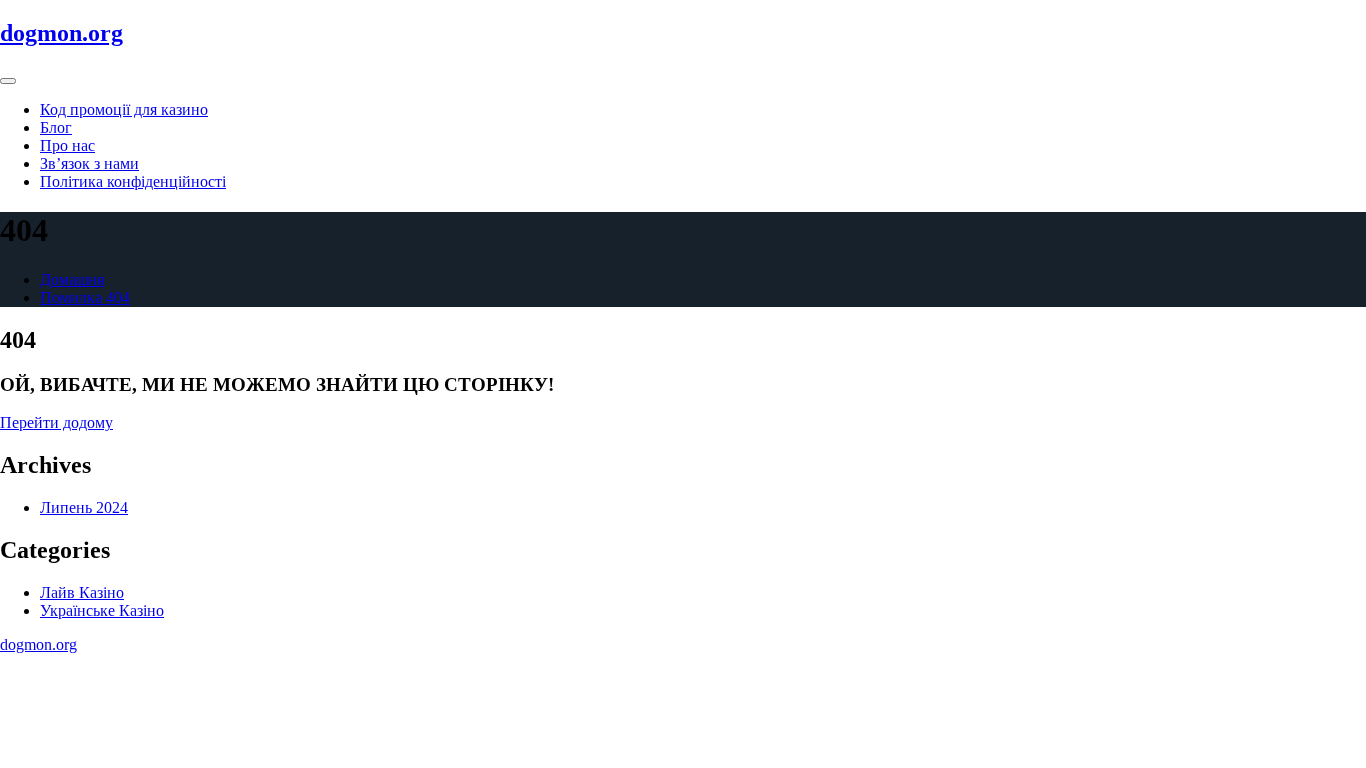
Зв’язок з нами (89, 163)
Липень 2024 (84, 507)
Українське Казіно (102, 610)
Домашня (72, 279)
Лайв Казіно (82, 592)
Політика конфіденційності (133, 181)
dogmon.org (61, 33)
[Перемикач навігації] (8, 81)
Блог (56, 127)
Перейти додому (56, 422)
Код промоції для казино (124, 109)
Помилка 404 (85, 297)
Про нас (67, 145)
